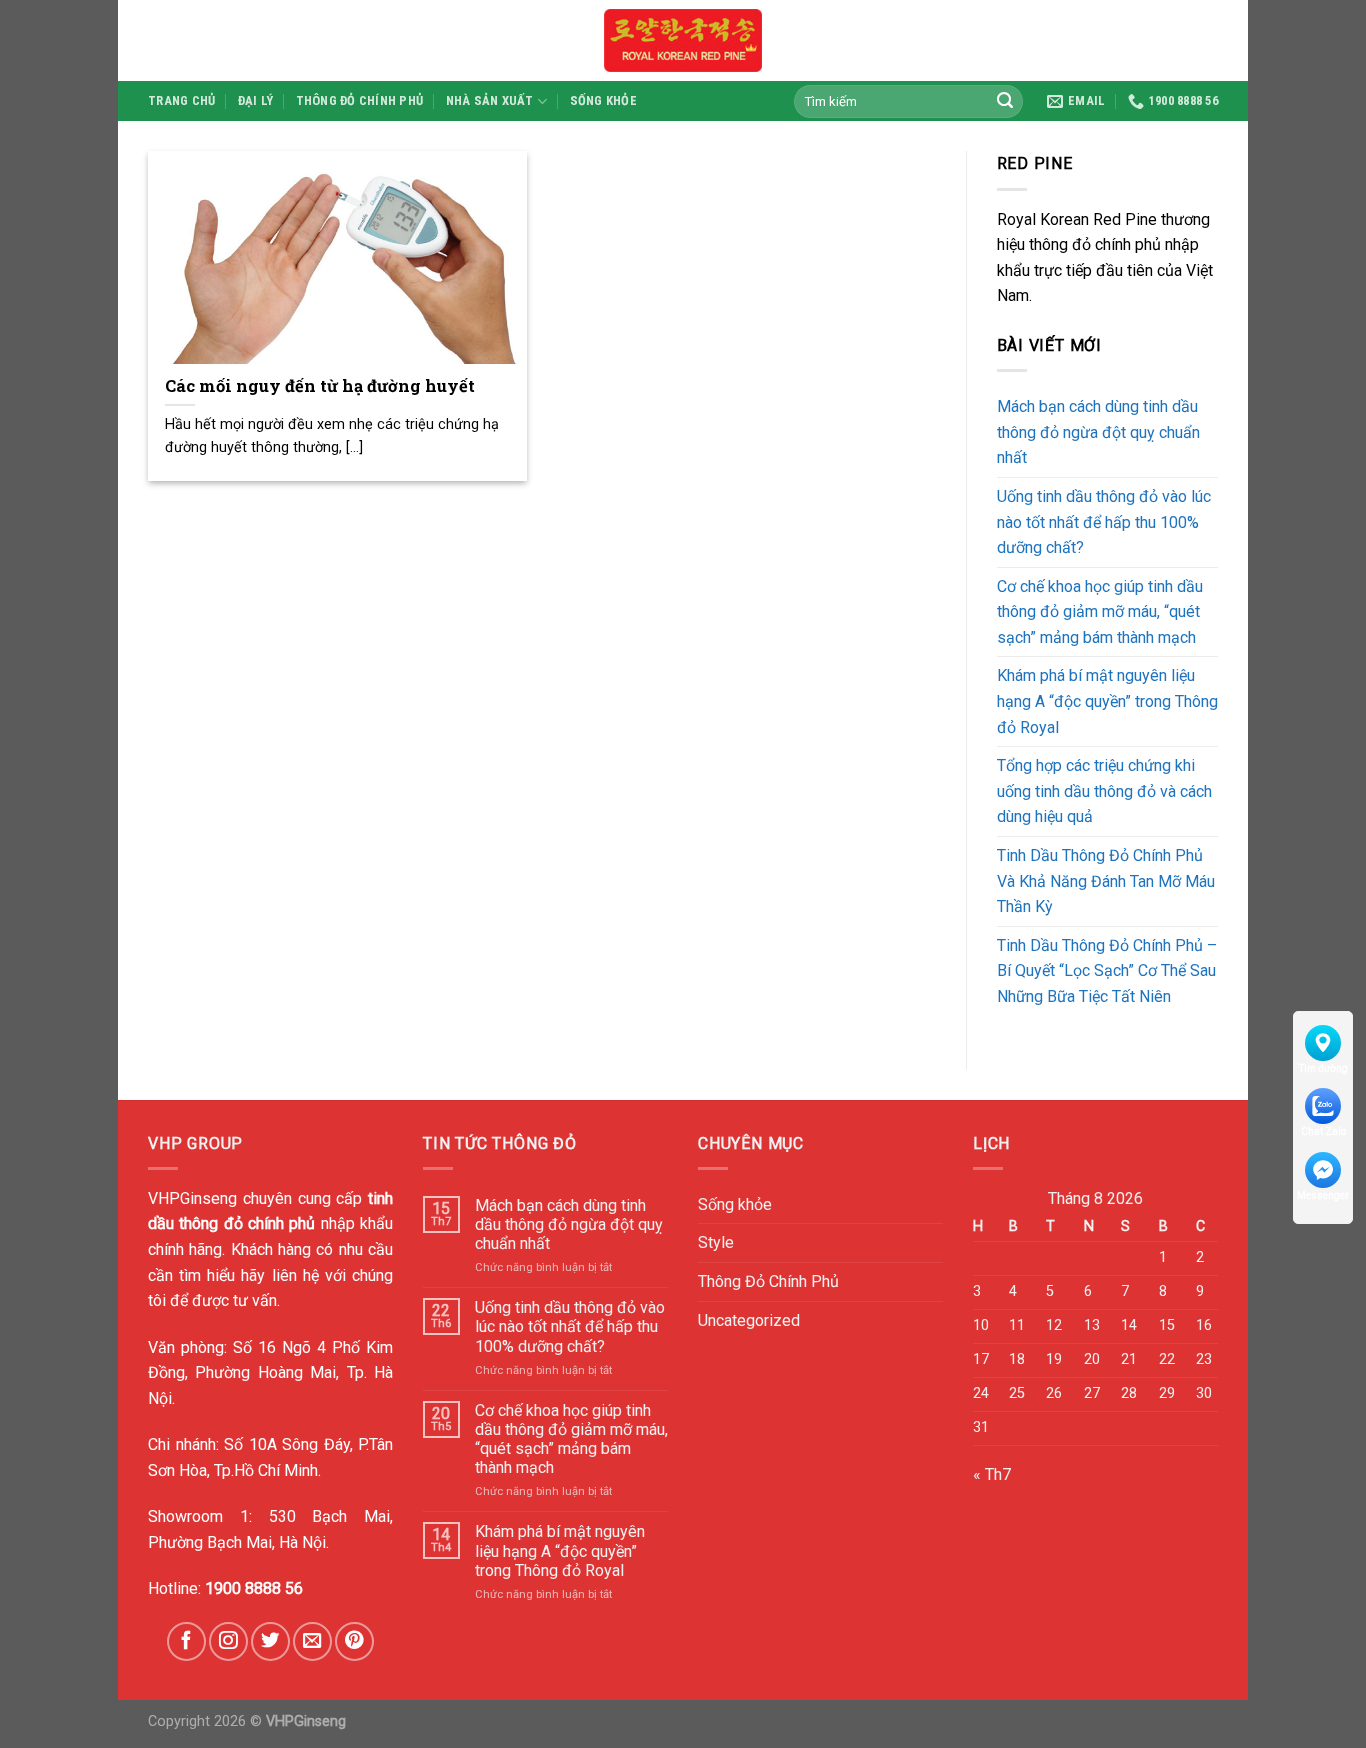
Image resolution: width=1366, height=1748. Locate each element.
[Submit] (1005, 101)
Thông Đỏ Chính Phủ (360, 100)
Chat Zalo (1323, 1131)
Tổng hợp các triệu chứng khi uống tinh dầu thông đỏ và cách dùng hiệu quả (1104, 791)
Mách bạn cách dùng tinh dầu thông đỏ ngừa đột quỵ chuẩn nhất (1098, 432)
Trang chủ (181, 100)
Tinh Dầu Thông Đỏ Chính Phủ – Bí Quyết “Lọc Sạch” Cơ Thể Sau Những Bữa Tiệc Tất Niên (1107, 971)
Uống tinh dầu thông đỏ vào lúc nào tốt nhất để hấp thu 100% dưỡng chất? (1104, 522)
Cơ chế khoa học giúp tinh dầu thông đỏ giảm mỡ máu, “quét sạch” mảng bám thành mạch (1100, 612)
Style (716, 1242)
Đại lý (256, 100)
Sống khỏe (603, 100)
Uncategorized (749, 1320)
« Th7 (992, 1474)
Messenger (1323, 1195)
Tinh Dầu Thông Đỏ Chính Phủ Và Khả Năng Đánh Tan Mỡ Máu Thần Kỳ (1106, 881)
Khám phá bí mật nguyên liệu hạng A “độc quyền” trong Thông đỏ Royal (1107, 701)
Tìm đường (1323, 1068)
